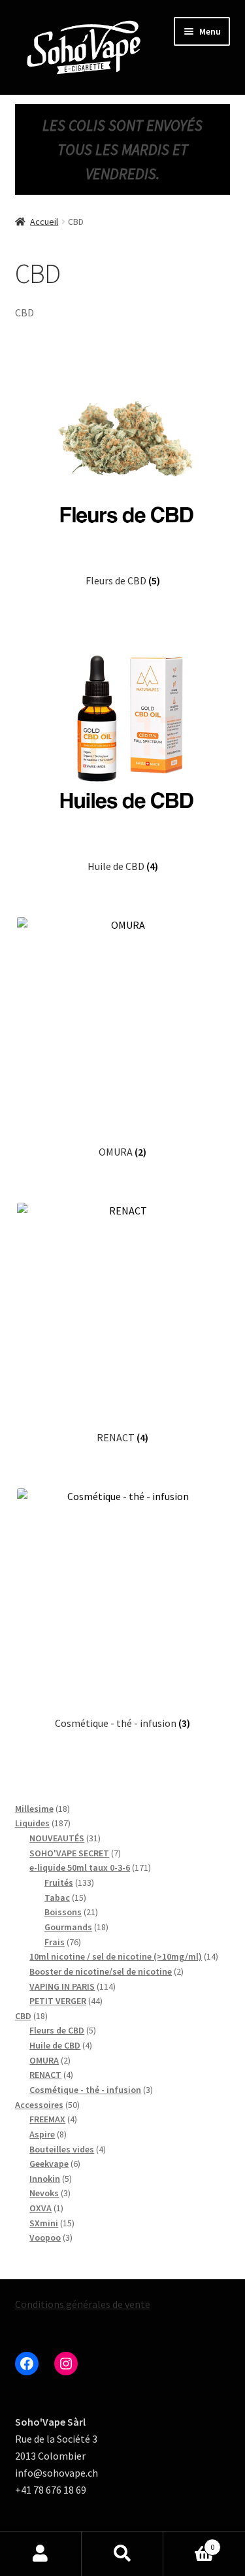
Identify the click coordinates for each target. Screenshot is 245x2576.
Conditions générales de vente (83, 2304)
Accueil (44, 222)
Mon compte (41, 2554)
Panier (189, 2542)
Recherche (122, 2554)
